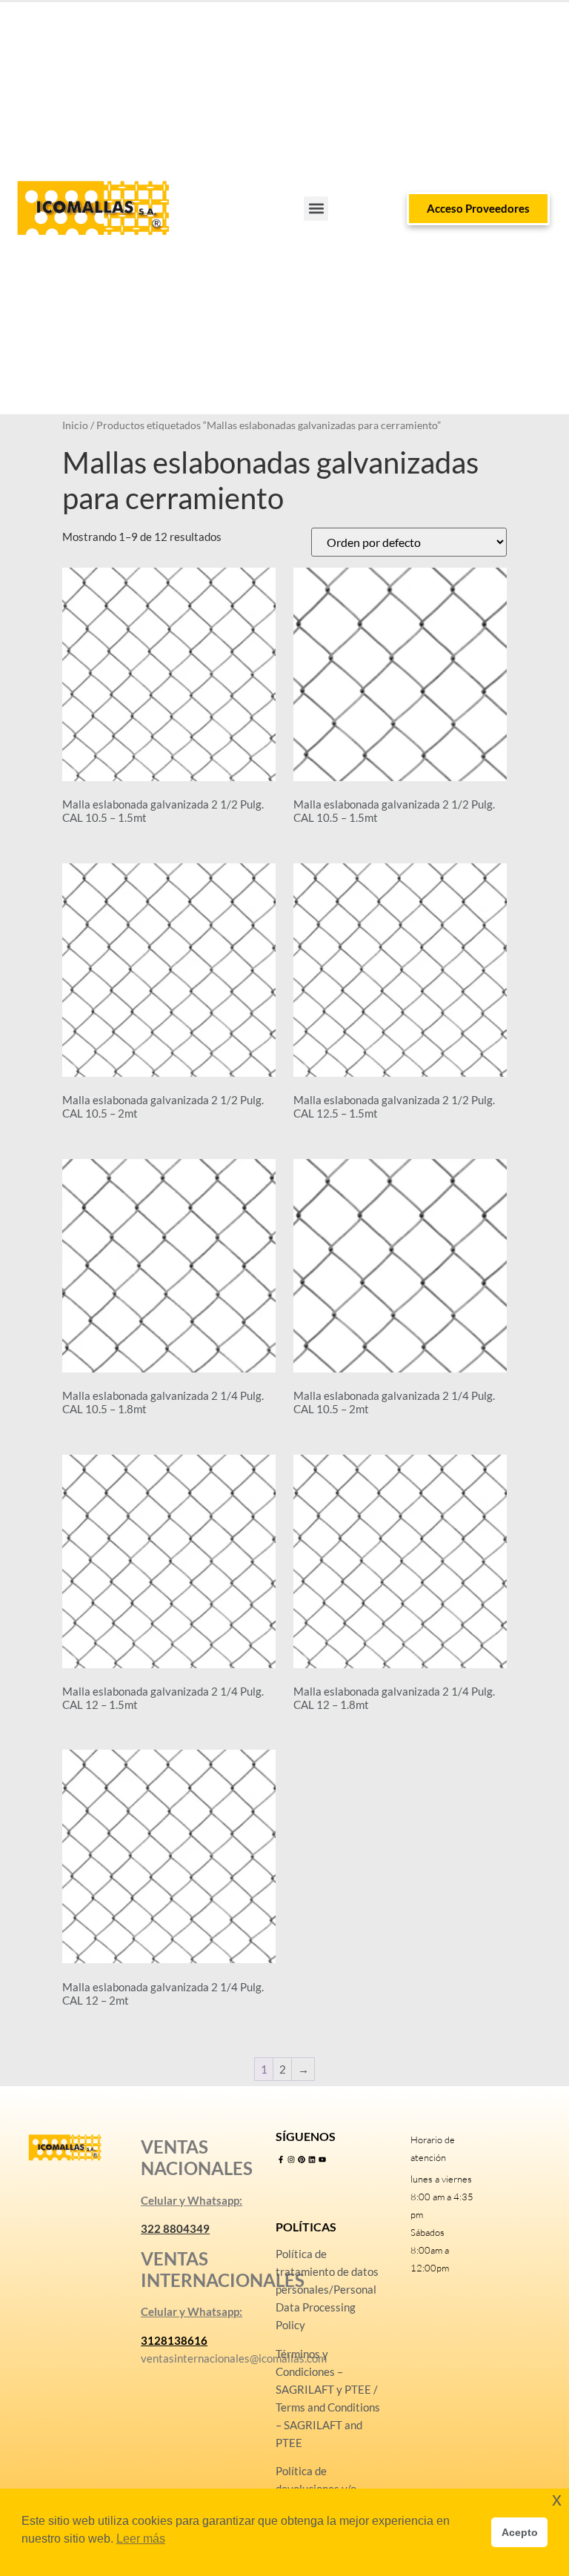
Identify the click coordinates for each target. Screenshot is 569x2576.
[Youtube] (322, 2160)
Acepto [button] (520, 2532)
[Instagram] (291, 2160)
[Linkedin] (312, 2160)
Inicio (75, 425)
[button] (316, 209)
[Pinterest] (302, 2160)
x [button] (557, 2499)
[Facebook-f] (281, 2160)
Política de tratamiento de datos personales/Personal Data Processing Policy (327, 2289)
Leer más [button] (141, 2539)
